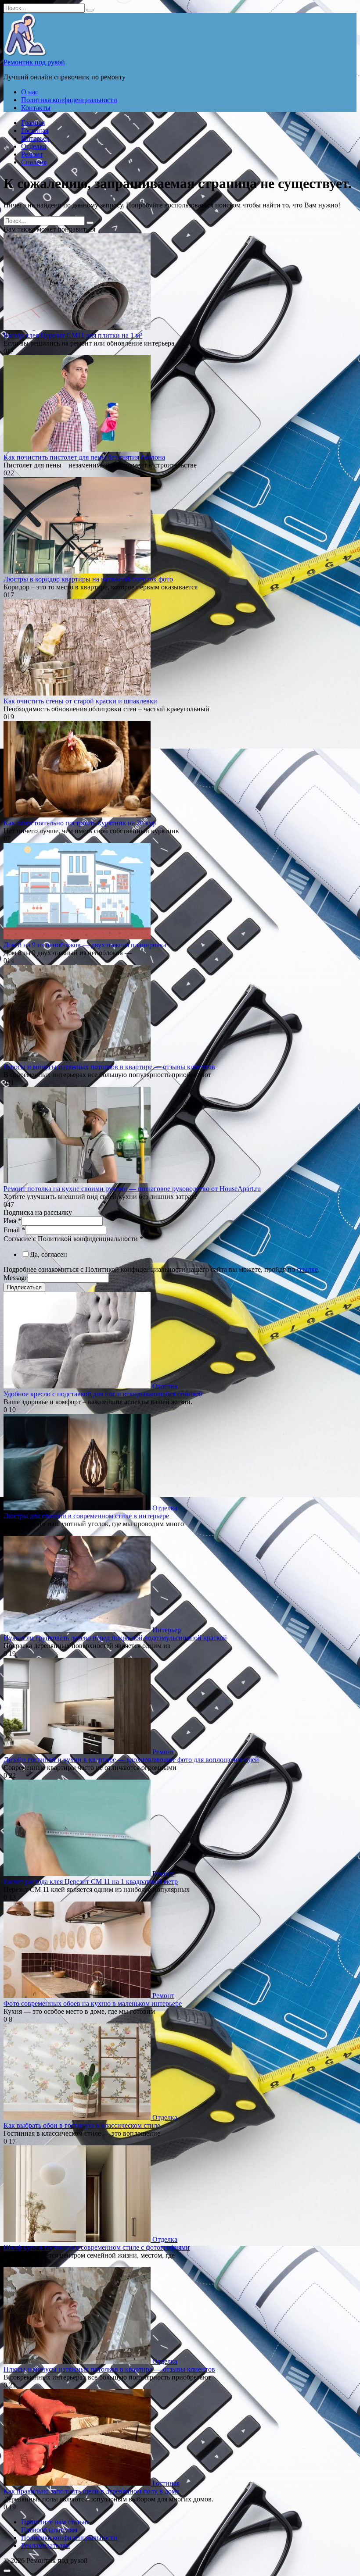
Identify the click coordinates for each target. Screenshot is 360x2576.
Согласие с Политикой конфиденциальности (73, 1239)
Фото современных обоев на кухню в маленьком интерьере (93, 2003)
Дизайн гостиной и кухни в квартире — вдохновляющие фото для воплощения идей (131, 1760)
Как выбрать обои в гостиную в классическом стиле (82, 2125)
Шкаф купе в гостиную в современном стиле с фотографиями (97, 2247)
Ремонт (32, 154)
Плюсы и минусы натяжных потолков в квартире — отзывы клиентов (109, 1067)
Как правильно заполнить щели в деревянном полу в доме (91, 2491)
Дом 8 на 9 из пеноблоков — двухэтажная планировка (85, 945)
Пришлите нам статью (55, 2522)
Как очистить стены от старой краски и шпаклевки (80, 701)
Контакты (36, 108)
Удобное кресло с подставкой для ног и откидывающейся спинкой (103, 1394)
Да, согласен (49, 1254)
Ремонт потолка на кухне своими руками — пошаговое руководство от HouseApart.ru (132, 1189)
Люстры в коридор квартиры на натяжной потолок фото (88, 579)
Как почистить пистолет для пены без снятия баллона (84, 457)
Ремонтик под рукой (34, 62)
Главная (33, 123)
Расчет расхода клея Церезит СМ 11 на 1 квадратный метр (91, 1882)
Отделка (34, 146)
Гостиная (35, 130)
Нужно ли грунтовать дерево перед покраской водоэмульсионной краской (115, 1638)
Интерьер (35, 138)
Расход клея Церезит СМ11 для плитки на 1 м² (73, 335)
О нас (30, 92)
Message (16, 1278)
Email (14, 1230)
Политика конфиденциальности (69, 100)
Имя (13, 1221)
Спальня (34, 162)
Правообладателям (49, 2530)
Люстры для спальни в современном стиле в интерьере (86, 1516)
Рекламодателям (45, 2546)
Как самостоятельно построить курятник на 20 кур (80, 823)
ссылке (307, 1269)
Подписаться (24, 1287)
